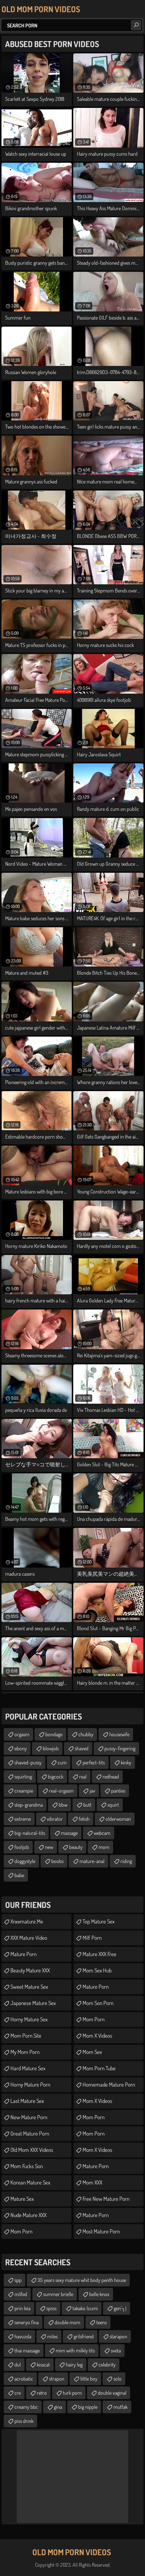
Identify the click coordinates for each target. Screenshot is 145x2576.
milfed (21, 2294)
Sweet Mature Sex (29, 1987)
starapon (118, 2336)
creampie (24, 1791)
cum (62, 1762)
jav (92, 1791)
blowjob (51, 1748)
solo (117, 2379)
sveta (116, 2350)
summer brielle (58, 2294)
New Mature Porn (29, 2117)
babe (19, 1875)
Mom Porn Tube (99, 2068)
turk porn (72, 2393)
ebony (21, 1748)
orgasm (22, 1734)
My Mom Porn (25, 2052)
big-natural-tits (30, 1833)
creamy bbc (26, 2407)
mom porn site (26, 2036)
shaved (82, 1748)
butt (87, 1805)
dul (18, 2364)
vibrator (55, 1819)
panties (118, 1791)
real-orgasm (61, 1791)
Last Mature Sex (27, 2101)
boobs (57, 1861)
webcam (102, 1833)
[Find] (136, 25)
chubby (86, 1734)
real (83, 1776)
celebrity (107, 2364)
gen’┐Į (120, 2308)
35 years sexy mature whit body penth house (82, 2280)
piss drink (24, 2421)
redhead (111, 1776)
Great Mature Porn (30, 2134)
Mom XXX (92, 2182)
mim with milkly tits (75, 2350)
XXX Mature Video (29, 1938)
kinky (126, 1762)
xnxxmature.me (27, 1921)
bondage (54, 1734)
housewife (119, 1734)
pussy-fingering (120, 1748)
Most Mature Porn (101, 2231)
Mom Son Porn (98, 2003)
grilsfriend (84, 2336)
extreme (23, 1819)
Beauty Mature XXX (30, 1970)
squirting (23, 1776)
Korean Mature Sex (30, 2182)
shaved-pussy (28, 1762)
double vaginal (112, 2393)
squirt (113, 1805)
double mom (67, 2322)
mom (104, 1847)
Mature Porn (96, 1987)
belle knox (99, 2294)
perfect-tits (94, 1762)
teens (101, 2322)
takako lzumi (85, 2308)
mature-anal (92, 1861)
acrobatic (24, 2379)
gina (58, 2407)
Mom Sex (92, 2052)
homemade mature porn (109, 2085)
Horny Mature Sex (29, 2019)
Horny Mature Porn (30, 2085)
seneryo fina (27, 2322)
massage (69, 1833)
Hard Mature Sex (28, 2068)
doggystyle (25, 1861)
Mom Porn (21, 2231)
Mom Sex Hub (97, 1970)
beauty (76, 1847)
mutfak (120, 2407)
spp (18, 2280)
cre (18, 2393)
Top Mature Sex (99, 1921)
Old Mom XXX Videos (32, 2150)
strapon (57, 2379)
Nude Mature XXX (28, 2215)
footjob (22, 1847)
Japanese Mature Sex (33, 2003)
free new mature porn (106, 2199)
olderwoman (118, 1819)
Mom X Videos (97, 2036)
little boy (89, 2379)
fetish (84, 1819)
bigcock (56, 1776)
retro (42, 2393)
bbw (63, 1805)
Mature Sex (22, 2199)
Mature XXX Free (99, 1954)
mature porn (23, 1954)
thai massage (27, 2350)
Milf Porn (92, 1938)
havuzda (23, 2336)
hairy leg (74, 2364)
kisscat (43, 2364)
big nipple (88, 2407)
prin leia (22, 2308)
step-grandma (29, 1805)
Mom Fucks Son (27, 2166)
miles (52, 2336)
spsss (51, 2308)
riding (126, 1861)
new (49, 1847)
